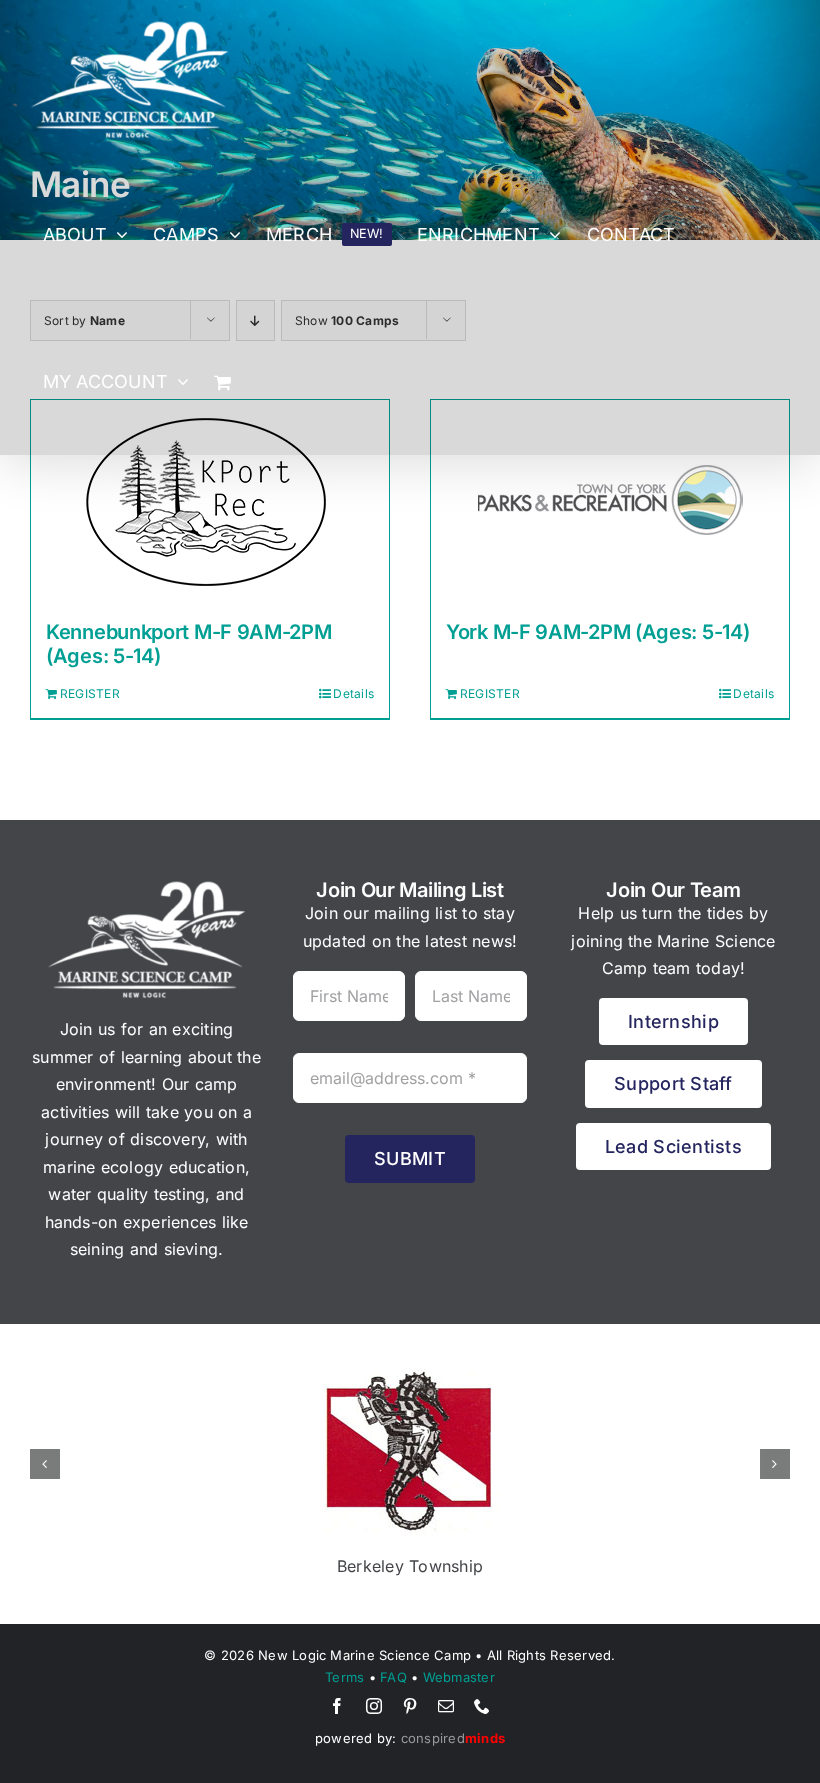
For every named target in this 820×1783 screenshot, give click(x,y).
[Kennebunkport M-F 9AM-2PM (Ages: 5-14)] (210, 500)
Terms (344, 1677)
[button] (45, 1464)
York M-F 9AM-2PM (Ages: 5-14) (597, 632)
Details (353, 693)
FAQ (393, 1677)
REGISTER (90, 693)
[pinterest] (410, 1706)
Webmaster (459, 1677)
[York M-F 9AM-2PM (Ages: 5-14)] (610, 500)
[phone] (482, 1706)
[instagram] (374, 1706)
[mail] (446, 1706)
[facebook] (337, 1706)
